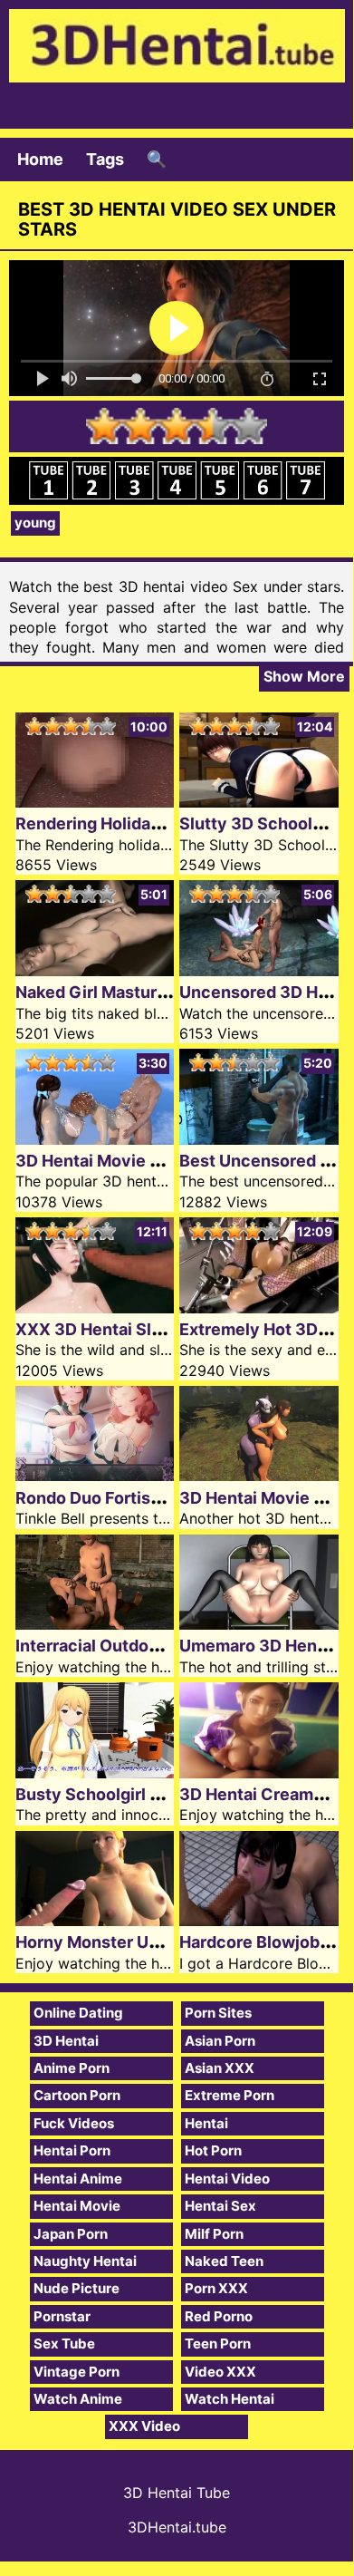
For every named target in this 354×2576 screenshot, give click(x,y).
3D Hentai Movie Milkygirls (121, 1161)
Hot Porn (213, 2150)
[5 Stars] (249, 426)
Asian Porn (220, 2041)
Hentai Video (227, 2179)
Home (40, 159)
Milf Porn (214, 2234)
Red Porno (219, 2316)
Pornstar (62, 2316)
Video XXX (220, 2372)
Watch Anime (78, 2399)
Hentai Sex (220, 2206)
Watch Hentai (230, 2399)
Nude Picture (77, 2288)
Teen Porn (218, 2344)
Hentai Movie (77, 2206)
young (35, 523)
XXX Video (144, 2426)
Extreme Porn (230, 2095)
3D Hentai (66, 2041)
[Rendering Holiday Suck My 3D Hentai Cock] (95, 802)
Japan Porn (71, 2234)
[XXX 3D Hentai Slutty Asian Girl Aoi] (95, 1307)
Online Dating (78, 2013)
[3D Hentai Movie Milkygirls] (95, 1139)
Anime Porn (72, 2068)
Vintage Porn (77, 2372)
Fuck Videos (74, 2123)
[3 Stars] (177, 426)
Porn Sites (218, 2013)
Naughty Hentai (85, 2261)
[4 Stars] (213, 426)
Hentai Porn (72, 2150)
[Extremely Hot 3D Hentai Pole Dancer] (259, 1307)
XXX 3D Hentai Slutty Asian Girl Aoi (155, 1329)
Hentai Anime (78, 2179)
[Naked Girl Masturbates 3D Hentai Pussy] (95, 970)
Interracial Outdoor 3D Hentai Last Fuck (170, 1646)
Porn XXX (216, 2288)
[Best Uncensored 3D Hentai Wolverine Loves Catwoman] (259, 1139)
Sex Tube (64, 2344)
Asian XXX (220, 2068)
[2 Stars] (140, 426)
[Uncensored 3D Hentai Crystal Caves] (259, 970)
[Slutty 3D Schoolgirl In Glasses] (259, 802)
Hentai (206, 2123)
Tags (105, 159)
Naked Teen (224, 2261)
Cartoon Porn (77, 2095)
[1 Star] (104, 426)
